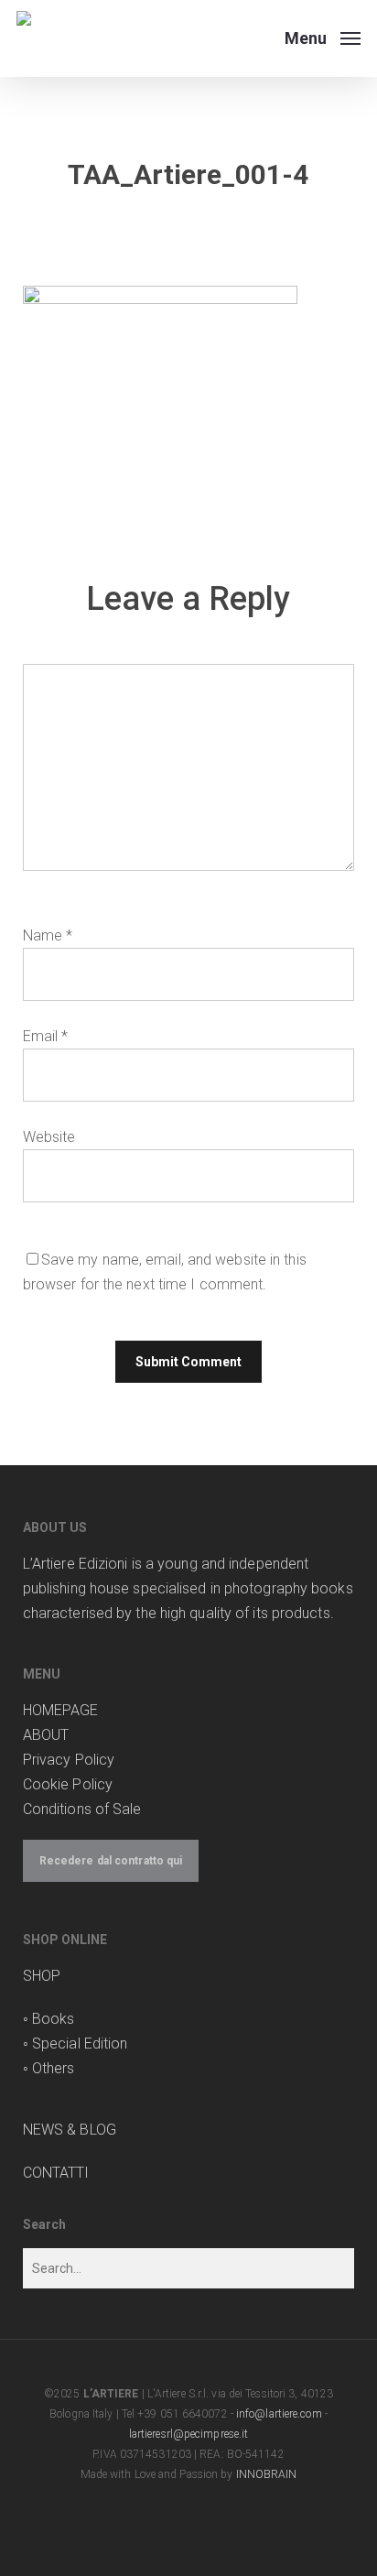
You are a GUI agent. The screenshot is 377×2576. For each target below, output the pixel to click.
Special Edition (80, 2043)
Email (46, 1036)
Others (54, 2068)
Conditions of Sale (82, 1809)
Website (49, 1137)
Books (54, 2019)
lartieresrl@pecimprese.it (189, 2434)
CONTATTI (56, 2173)
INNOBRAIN (267, 2474)
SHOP (42, 1976)
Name (48, 935)
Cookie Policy (68, 1784)
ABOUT (46, 1735)
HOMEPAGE (61, 1710)
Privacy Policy (69, 1760)
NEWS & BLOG (70, 2130)
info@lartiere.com (279, 2414)
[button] (323, 37)
